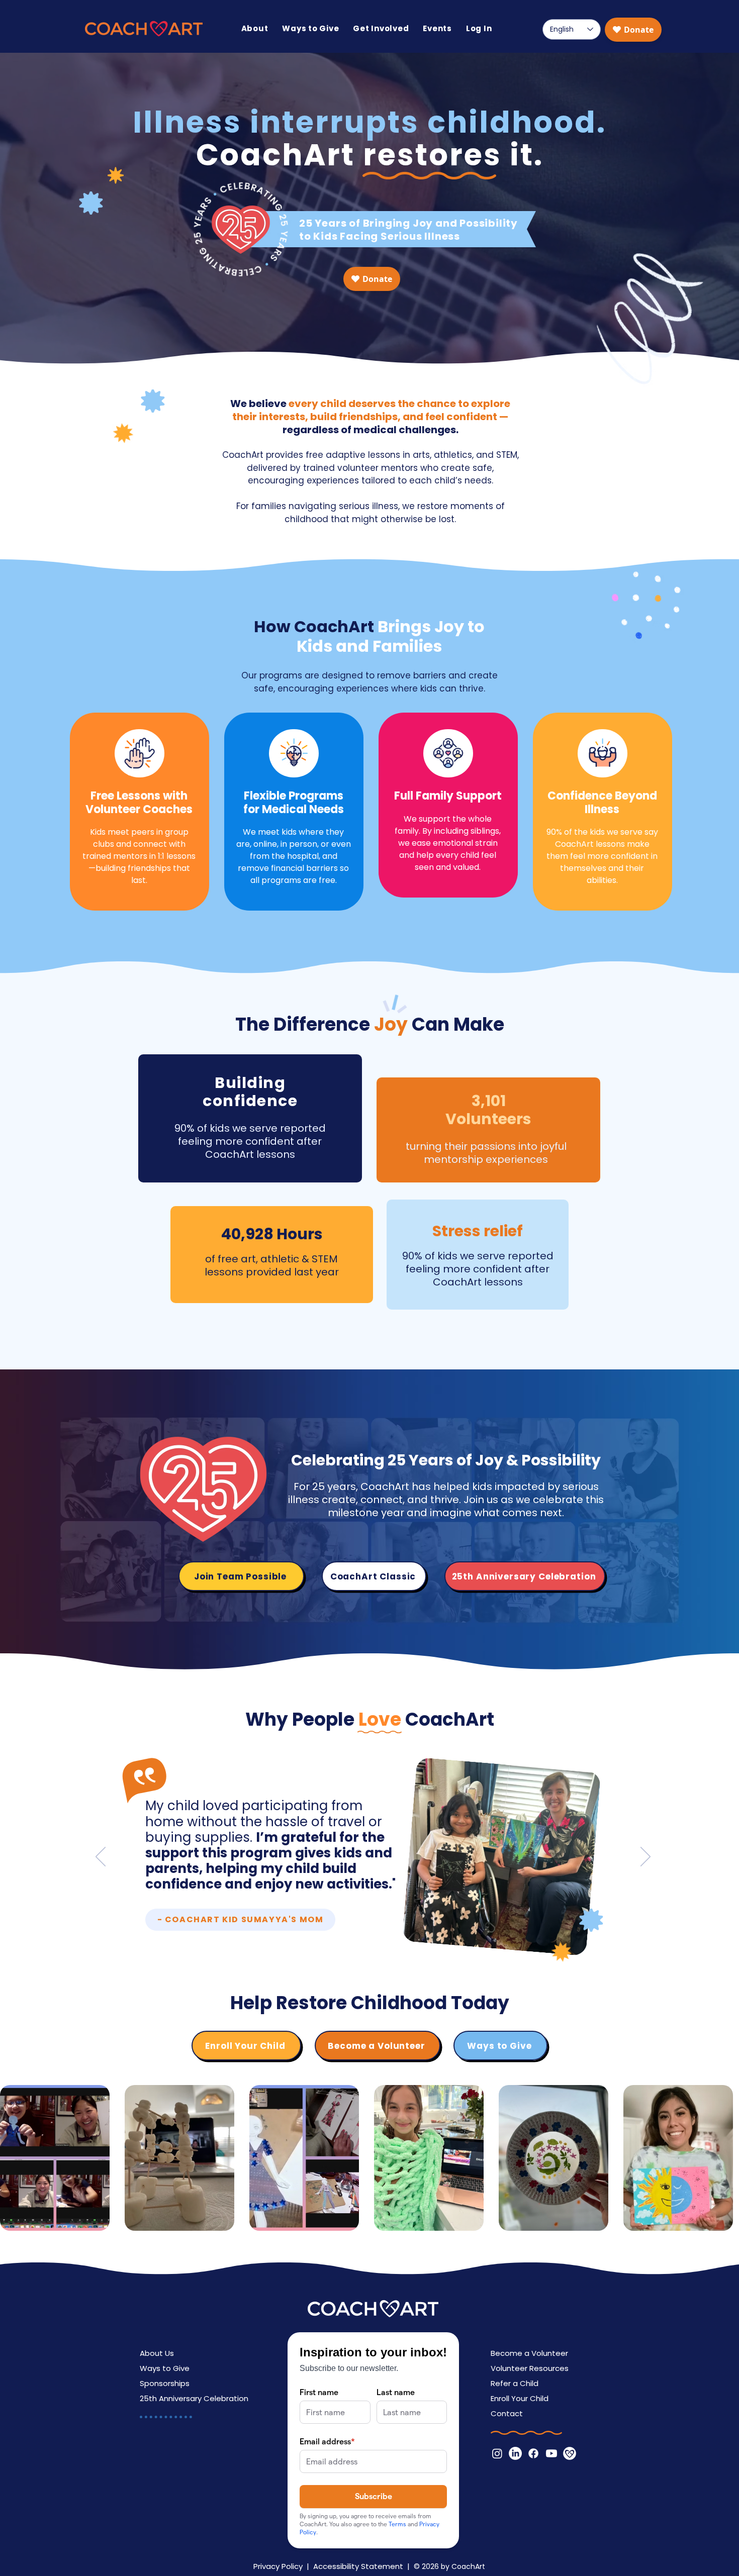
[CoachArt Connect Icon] (570, 2453)
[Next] (645, 1857)
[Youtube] (551, 2453)
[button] (255, 28)
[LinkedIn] (515, 2453)
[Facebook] (533, 2453)
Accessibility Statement (358, 2566)
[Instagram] (497, 2453)
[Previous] (101, 1857)
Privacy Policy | (283, 2566)
